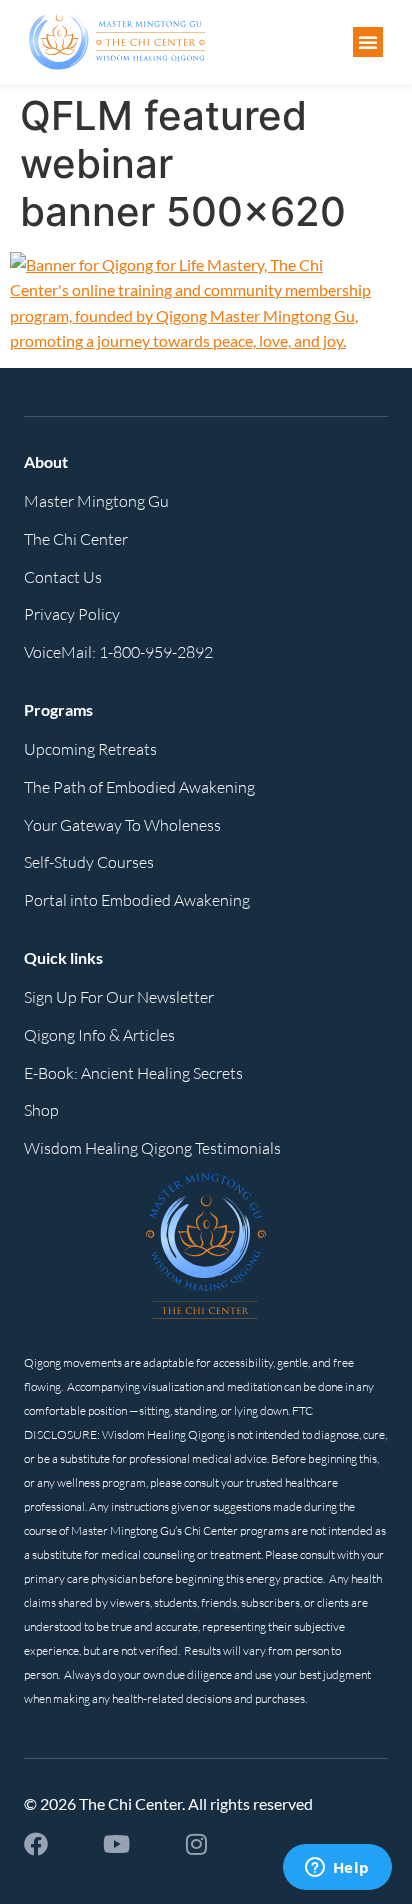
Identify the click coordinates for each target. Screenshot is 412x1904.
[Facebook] (36, 1844)
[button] (368, 42)
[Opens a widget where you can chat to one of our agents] (337, 1869)
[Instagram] (196, 1844)
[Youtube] (116, 1844)
